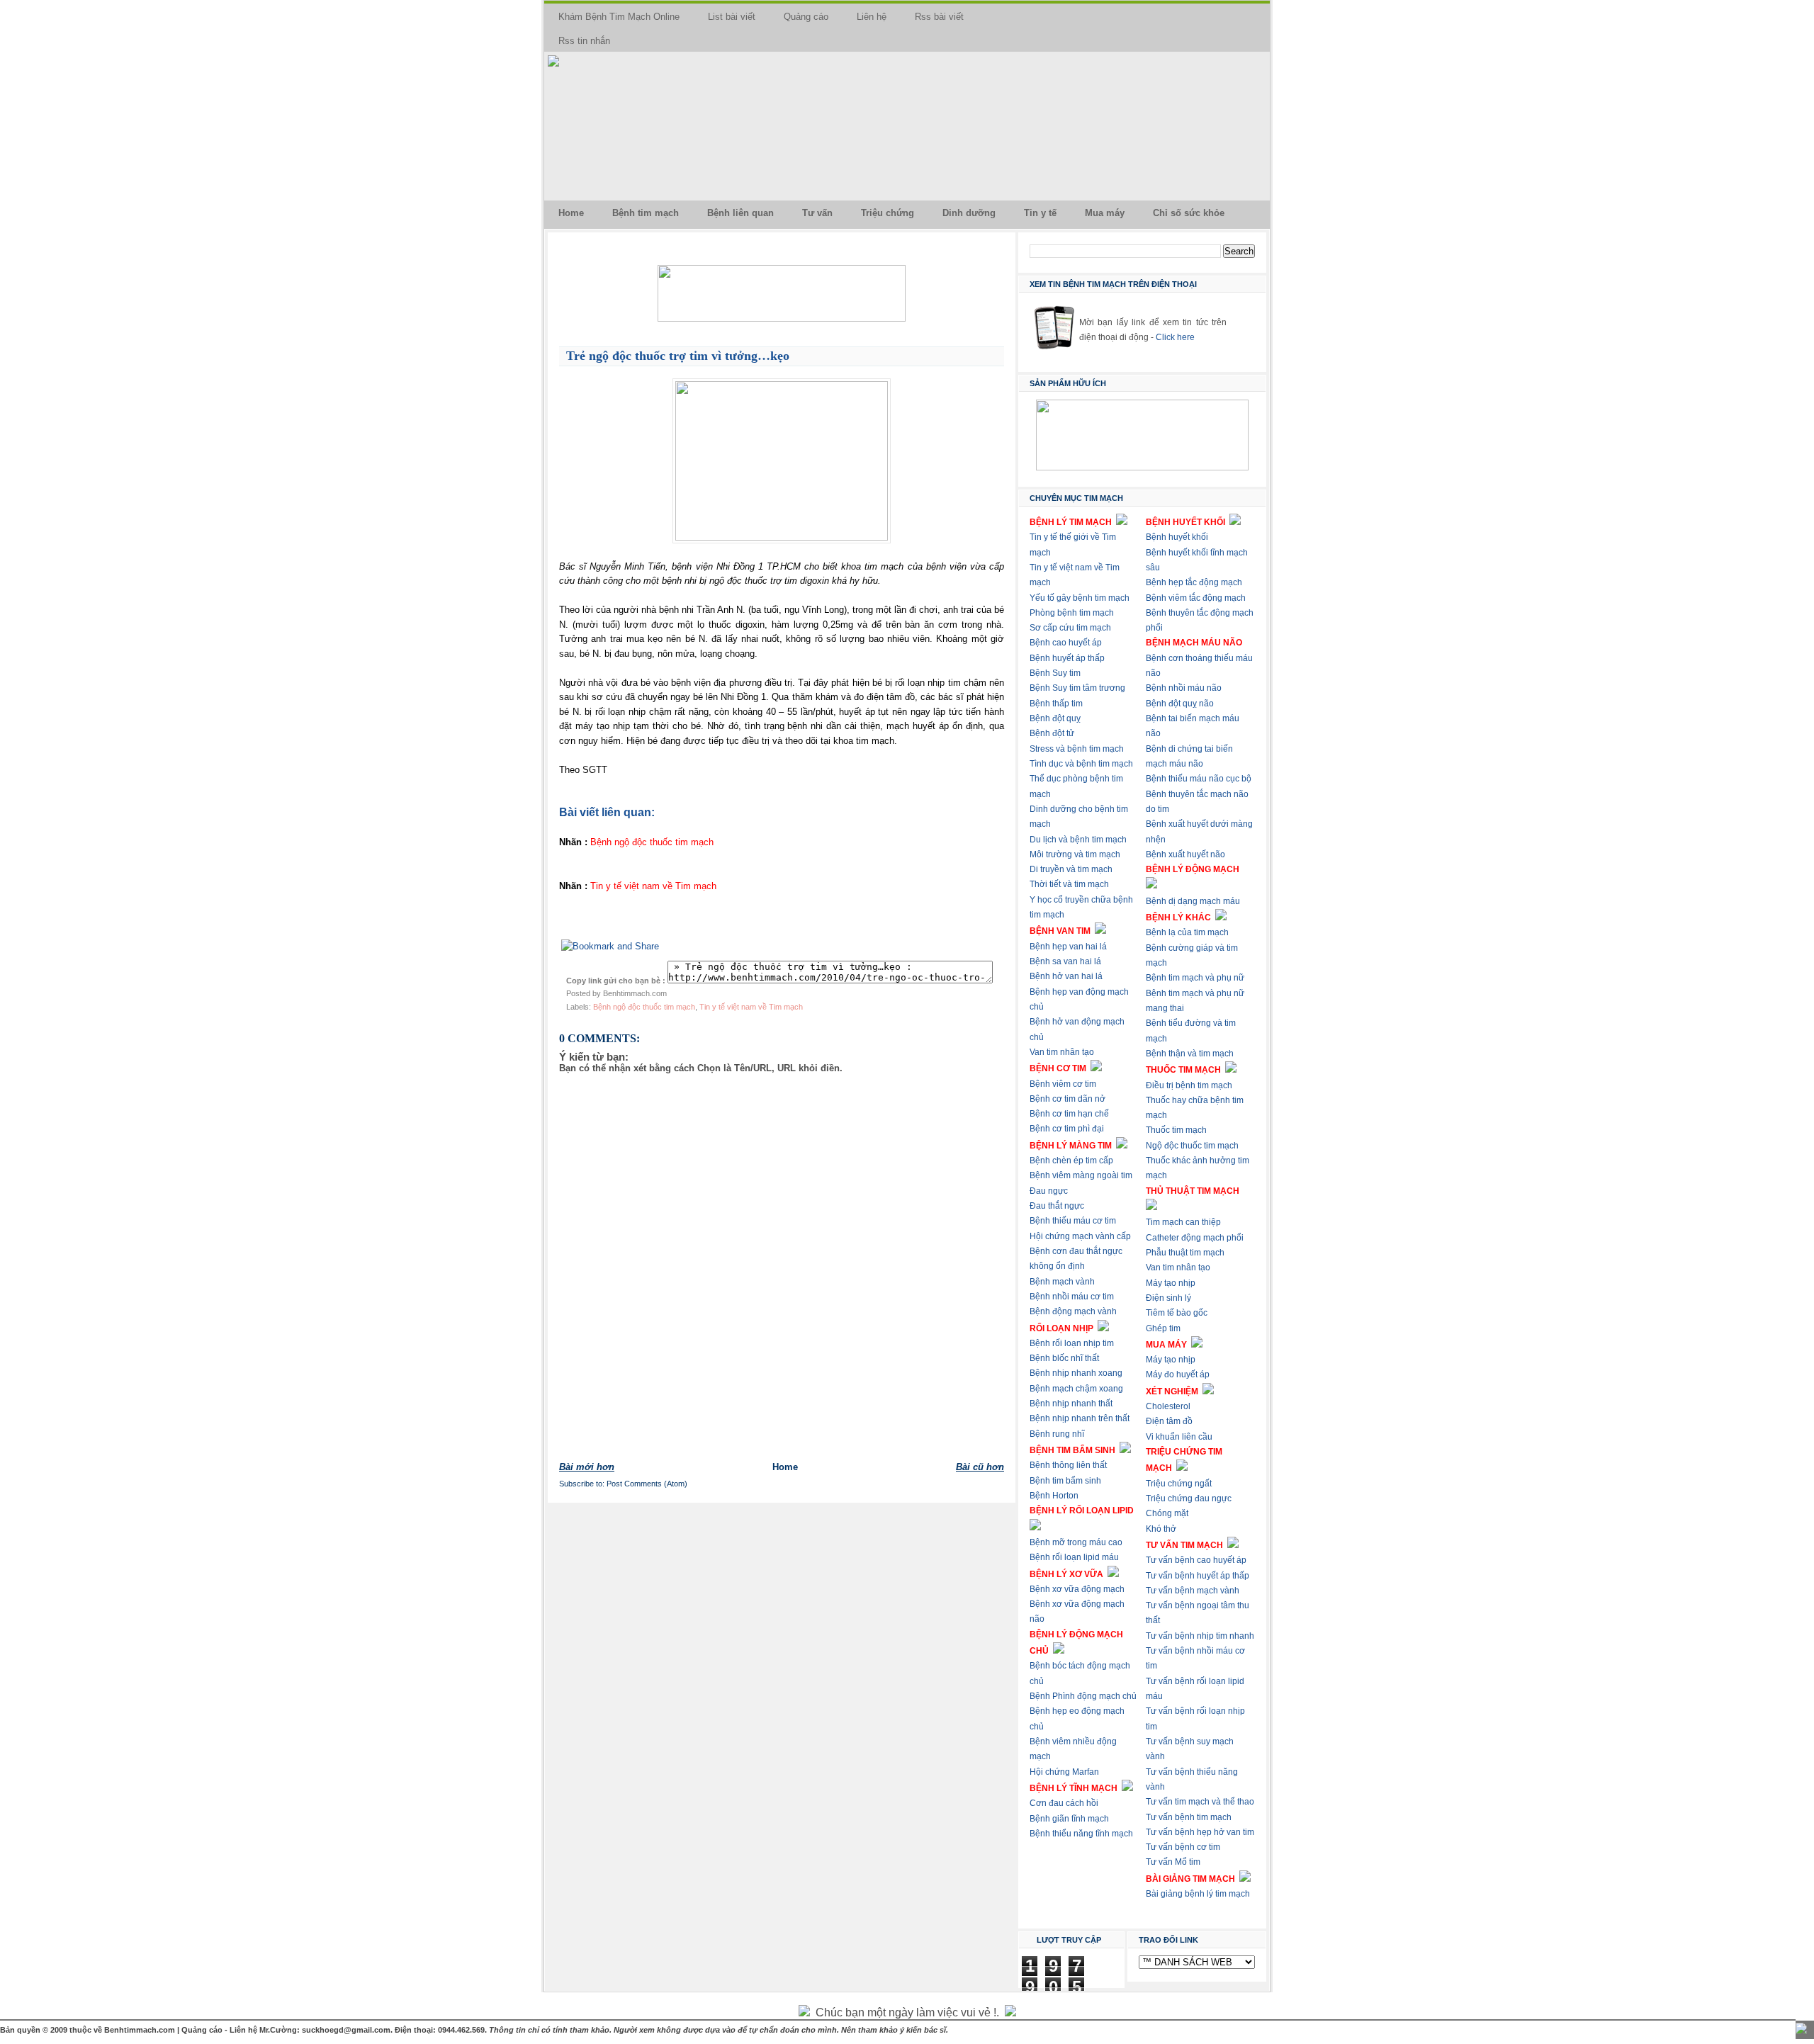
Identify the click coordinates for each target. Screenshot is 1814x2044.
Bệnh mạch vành (1062, 1282)
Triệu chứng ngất (1179, 1484)
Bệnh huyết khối (1177, 537)
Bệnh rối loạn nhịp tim (1072, 1343)
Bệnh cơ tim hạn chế (1069, 1114)
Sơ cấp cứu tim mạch (1070, 628)
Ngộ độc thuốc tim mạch (1192, 1146)
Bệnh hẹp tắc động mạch (1194, 582)
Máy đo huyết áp (1178, 1374)
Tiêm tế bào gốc (1177, 1313)
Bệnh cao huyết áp (1066, 643)
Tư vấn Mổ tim (1173, 1862)
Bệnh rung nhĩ (1057, 1434)
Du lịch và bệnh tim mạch (1078, 840)
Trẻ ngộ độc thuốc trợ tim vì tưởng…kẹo (678, 356)
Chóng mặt (1167, 1513)
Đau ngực (1049, 1191)
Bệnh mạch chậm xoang (1076, 1389)
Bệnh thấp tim (1056, 704)
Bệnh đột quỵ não (1180, 704)
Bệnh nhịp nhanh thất (1071, 1404)
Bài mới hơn (587, 1467)
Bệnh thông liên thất (1068, 1465)
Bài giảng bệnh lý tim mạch (1198, 1894)
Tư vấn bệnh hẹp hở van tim (1200, 1832)
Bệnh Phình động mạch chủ (1083, 1696)
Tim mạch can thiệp (1183, 1222)
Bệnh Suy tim (1055, 673)
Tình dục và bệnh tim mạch (1081, 764)
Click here (1175, 337)
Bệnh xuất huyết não (1185, 854)
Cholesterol (1168, 1406)
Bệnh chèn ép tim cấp (1071, 1161)
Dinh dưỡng (969, 213)
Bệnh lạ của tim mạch (1187, 932)
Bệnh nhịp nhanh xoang (1076, 1373)
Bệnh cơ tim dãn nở (1067, 1099)
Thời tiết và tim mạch (1069, 884)
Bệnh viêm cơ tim (1063, 1084)
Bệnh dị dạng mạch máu (1193, 901)
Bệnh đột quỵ (1055, 718)
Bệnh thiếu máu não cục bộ (1199, 779)
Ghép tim (1163, 1328)
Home (571, 213)
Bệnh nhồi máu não (1184, 688)
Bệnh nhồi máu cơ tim (1072, 1297)
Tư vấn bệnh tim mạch (1189, 1817)
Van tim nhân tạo (1062, 1052)
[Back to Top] (1801, 2030)
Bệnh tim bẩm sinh (1065, 1481)
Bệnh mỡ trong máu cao (1076, 1542)
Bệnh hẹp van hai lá (1068, 947)
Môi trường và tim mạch (1075, 854)
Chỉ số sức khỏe (1189, 213)
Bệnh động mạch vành (1073, 1311)
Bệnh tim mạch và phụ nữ (1195, 978)
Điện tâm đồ (1169, 1421)
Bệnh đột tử (1052, 733)
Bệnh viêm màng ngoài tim (1081, 1175)
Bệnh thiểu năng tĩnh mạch (1081, 1834)
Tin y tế (1040, 213)
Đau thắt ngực (1057, 1206)
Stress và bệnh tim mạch (1077, 749)
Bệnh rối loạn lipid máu (1074, 1557)
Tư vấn (817, 213)
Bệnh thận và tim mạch (1190, 1054)
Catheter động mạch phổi (1195, 1238)
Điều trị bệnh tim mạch (1189, 1085)
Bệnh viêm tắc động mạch (1196, 598)
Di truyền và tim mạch (1071, 869)
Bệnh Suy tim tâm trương (1077, 688)
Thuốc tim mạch (1176, 1130)
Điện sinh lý (1168, 1298)
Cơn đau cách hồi (1064, 1803)
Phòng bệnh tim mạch (1072, 613)
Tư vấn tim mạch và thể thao (1200, 1802)
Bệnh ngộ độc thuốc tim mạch (644, 1007)
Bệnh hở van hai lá (1066, 976)
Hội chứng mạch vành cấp (1080, 1236)
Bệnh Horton (1054, 1496)
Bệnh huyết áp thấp (1067, 658)
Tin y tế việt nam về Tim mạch (751, 1007)
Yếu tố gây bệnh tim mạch (1080, 598)
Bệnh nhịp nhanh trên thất (1080, 1418)
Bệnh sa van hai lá (1065, 961)
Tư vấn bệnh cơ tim (1183, 1847)
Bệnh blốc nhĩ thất (1064, 1358)
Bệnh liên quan (740, 213)
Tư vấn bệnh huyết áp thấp (1198, 1576)
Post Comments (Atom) (647, 1484)
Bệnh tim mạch (646, 213)
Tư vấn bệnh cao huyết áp (1196, 1560)
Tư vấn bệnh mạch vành (1193, 1591)
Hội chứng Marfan (1064, 1772)
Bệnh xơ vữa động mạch (1077, 1589)
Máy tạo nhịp (1171, 1283)
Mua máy (1105, 213)
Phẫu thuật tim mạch (1185, 1253)
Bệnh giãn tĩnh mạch (1069, 1819)
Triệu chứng (888, 213)
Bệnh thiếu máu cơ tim (1073, 1221)
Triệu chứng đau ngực (1189, 1498)
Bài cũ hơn (980, 1467)
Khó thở (1161, 1529)
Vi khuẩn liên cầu (1179, 1437)
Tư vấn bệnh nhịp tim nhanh (1200, 1636)
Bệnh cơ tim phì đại (1067, 1129)
